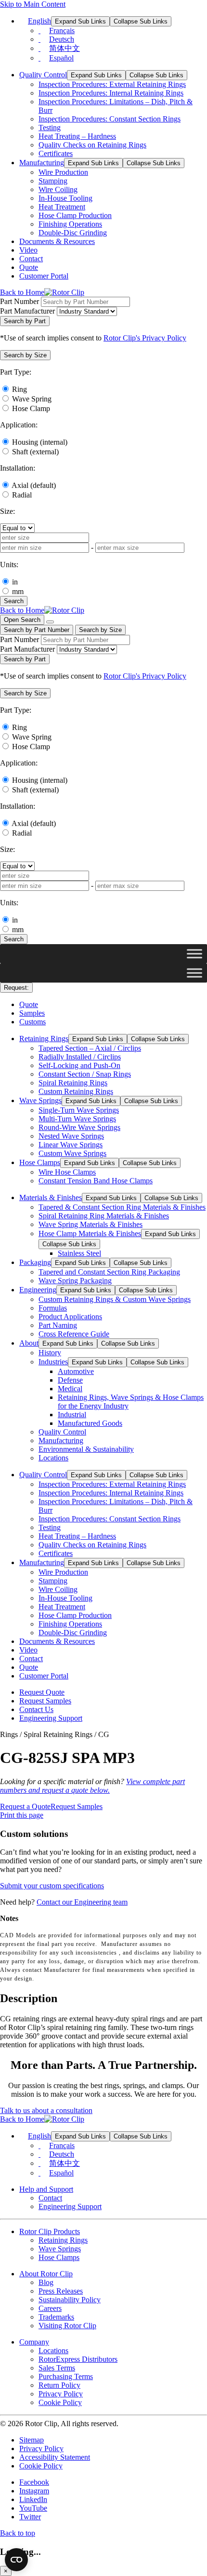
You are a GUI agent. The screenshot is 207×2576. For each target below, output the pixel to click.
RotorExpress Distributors (78, 2359)
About (29, 1343)
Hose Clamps (40, 1162)
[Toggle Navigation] (50, 622)
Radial (22, 495)
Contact (31, 259)
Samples (32, 1013)
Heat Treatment (62, 207)
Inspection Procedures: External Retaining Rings (112, 84)
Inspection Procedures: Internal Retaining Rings (111, 93)
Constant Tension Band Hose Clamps (96, 1181)
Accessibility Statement (55, 2457)
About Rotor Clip (46, 2274)
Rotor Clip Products (50, 2231)
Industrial (72, 1415)
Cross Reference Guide (74, 1334)
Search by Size (100, 630)
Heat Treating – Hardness (77, 136)
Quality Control (43, 75)
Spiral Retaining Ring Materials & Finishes (104, 1216)
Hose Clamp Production (75, 215)
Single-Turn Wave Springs (79, 1110)
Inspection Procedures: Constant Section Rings (110, 119)
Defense (70, 1380)
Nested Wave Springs (71, 1136)
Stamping (53, 181)
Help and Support (46, 2189)
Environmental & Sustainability (86, 1449)
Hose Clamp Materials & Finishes (90, 1233)
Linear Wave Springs (71, 1145)
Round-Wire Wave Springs (79, 1127)
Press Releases (61, 2291)
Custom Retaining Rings (76, 1091)
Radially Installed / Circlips (80, 1057)
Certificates (56, 153)
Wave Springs (40, 1100)
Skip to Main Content (33, 4)
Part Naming (58, 1325)
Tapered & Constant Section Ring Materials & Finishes (122, 1207)
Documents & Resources (57, 241)
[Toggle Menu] (194, 954)
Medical (70, 1389)
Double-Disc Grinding (73, 233)
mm (18, 591)
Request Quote (42, 1692)
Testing (50, 128)
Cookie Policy (60, 2402)
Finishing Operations (70, 224)
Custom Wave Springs (72, 1153)
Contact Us (36, 1709)
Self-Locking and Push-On (79, 1065)
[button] (25, 355)
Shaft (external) (35, 452)
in (15, 582)
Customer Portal (44, 276)
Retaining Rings (44, 1039)
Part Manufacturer (27, 311)
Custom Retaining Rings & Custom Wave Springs (115, 1299)
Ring (19, 389)
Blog (46, 2282)
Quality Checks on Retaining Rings (92, 145)
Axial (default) (34, 485)
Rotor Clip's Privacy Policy (145, 338)
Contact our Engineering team (82, 1902)
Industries (53, 1362)
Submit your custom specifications (52, 1886)
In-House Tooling (65, 198)
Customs (32, 1022)
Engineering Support (51, 1718)
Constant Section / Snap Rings (85, 1074)
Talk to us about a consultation (46, 2110)
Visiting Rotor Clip (67, 2326)
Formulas (53, 1308)
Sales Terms (57, 2368)
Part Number (19, 301)
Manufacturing (42, 163)
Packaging (35, 1262)
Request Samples (45, 1701)
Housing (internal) (40, 442)
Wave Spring (32, 399)
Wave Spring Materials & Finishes (91, 1224)
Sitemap (32, 2440)
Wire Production (63, 172)
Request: (16, 988)
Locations (53, 1458)
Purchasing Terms (66, 2376)
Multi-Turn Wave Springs (77, 1119)
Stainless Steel (79, 1253)
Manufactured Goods (90, 1423)
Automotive (76, 1371)
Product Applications (70, 1317)
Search (14, 601)
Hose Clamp (31, 408)
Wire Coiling (58, 189)
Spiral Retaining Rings (73, 1083)
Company (34, 2342)
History (50, 1353)
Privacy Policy (61, 2394)
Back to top (18, 2533)
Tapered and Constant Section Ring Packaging (109, 1272)
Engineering (38, 1290)
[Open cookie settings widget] (16, 2560)
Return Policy (59, 2385)
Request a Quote (25, 1806)
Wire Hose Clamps (67, 1172)
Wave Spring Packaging (75, 1281)
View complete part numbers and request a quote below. (92, 1786)
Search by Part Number (37, 630)
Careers (50, 2308)
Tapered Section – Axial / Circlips (90, 1048)
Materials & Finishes (51, 1197)
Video (28, 250)
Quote (29, 267)
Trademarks (56, 2317)
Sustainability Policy (70, 2300)
